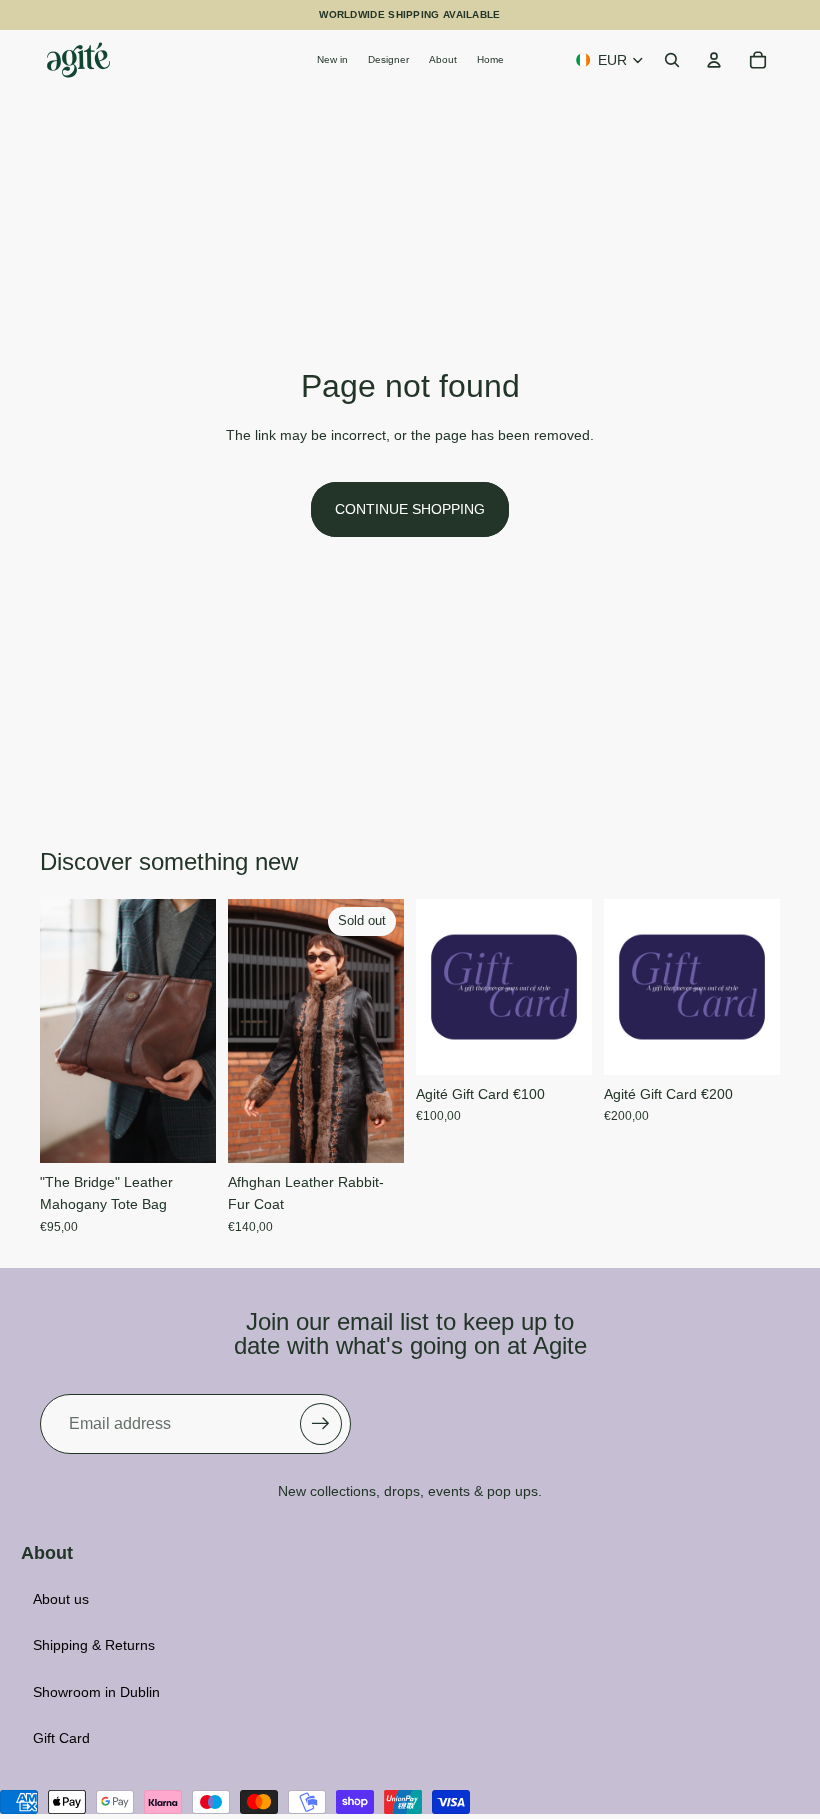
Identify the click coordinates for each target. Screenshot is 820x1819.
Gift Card (61, 1738)
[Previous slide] (55, 1031)
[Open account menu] (714, 60)
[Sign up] (321, 1424)
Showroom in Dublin (96, 1692)
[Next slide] (200, 1031)
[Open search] (672, 60)
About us (61, 1599)
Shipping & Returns (94, 1645)
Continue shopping (410, 509)
